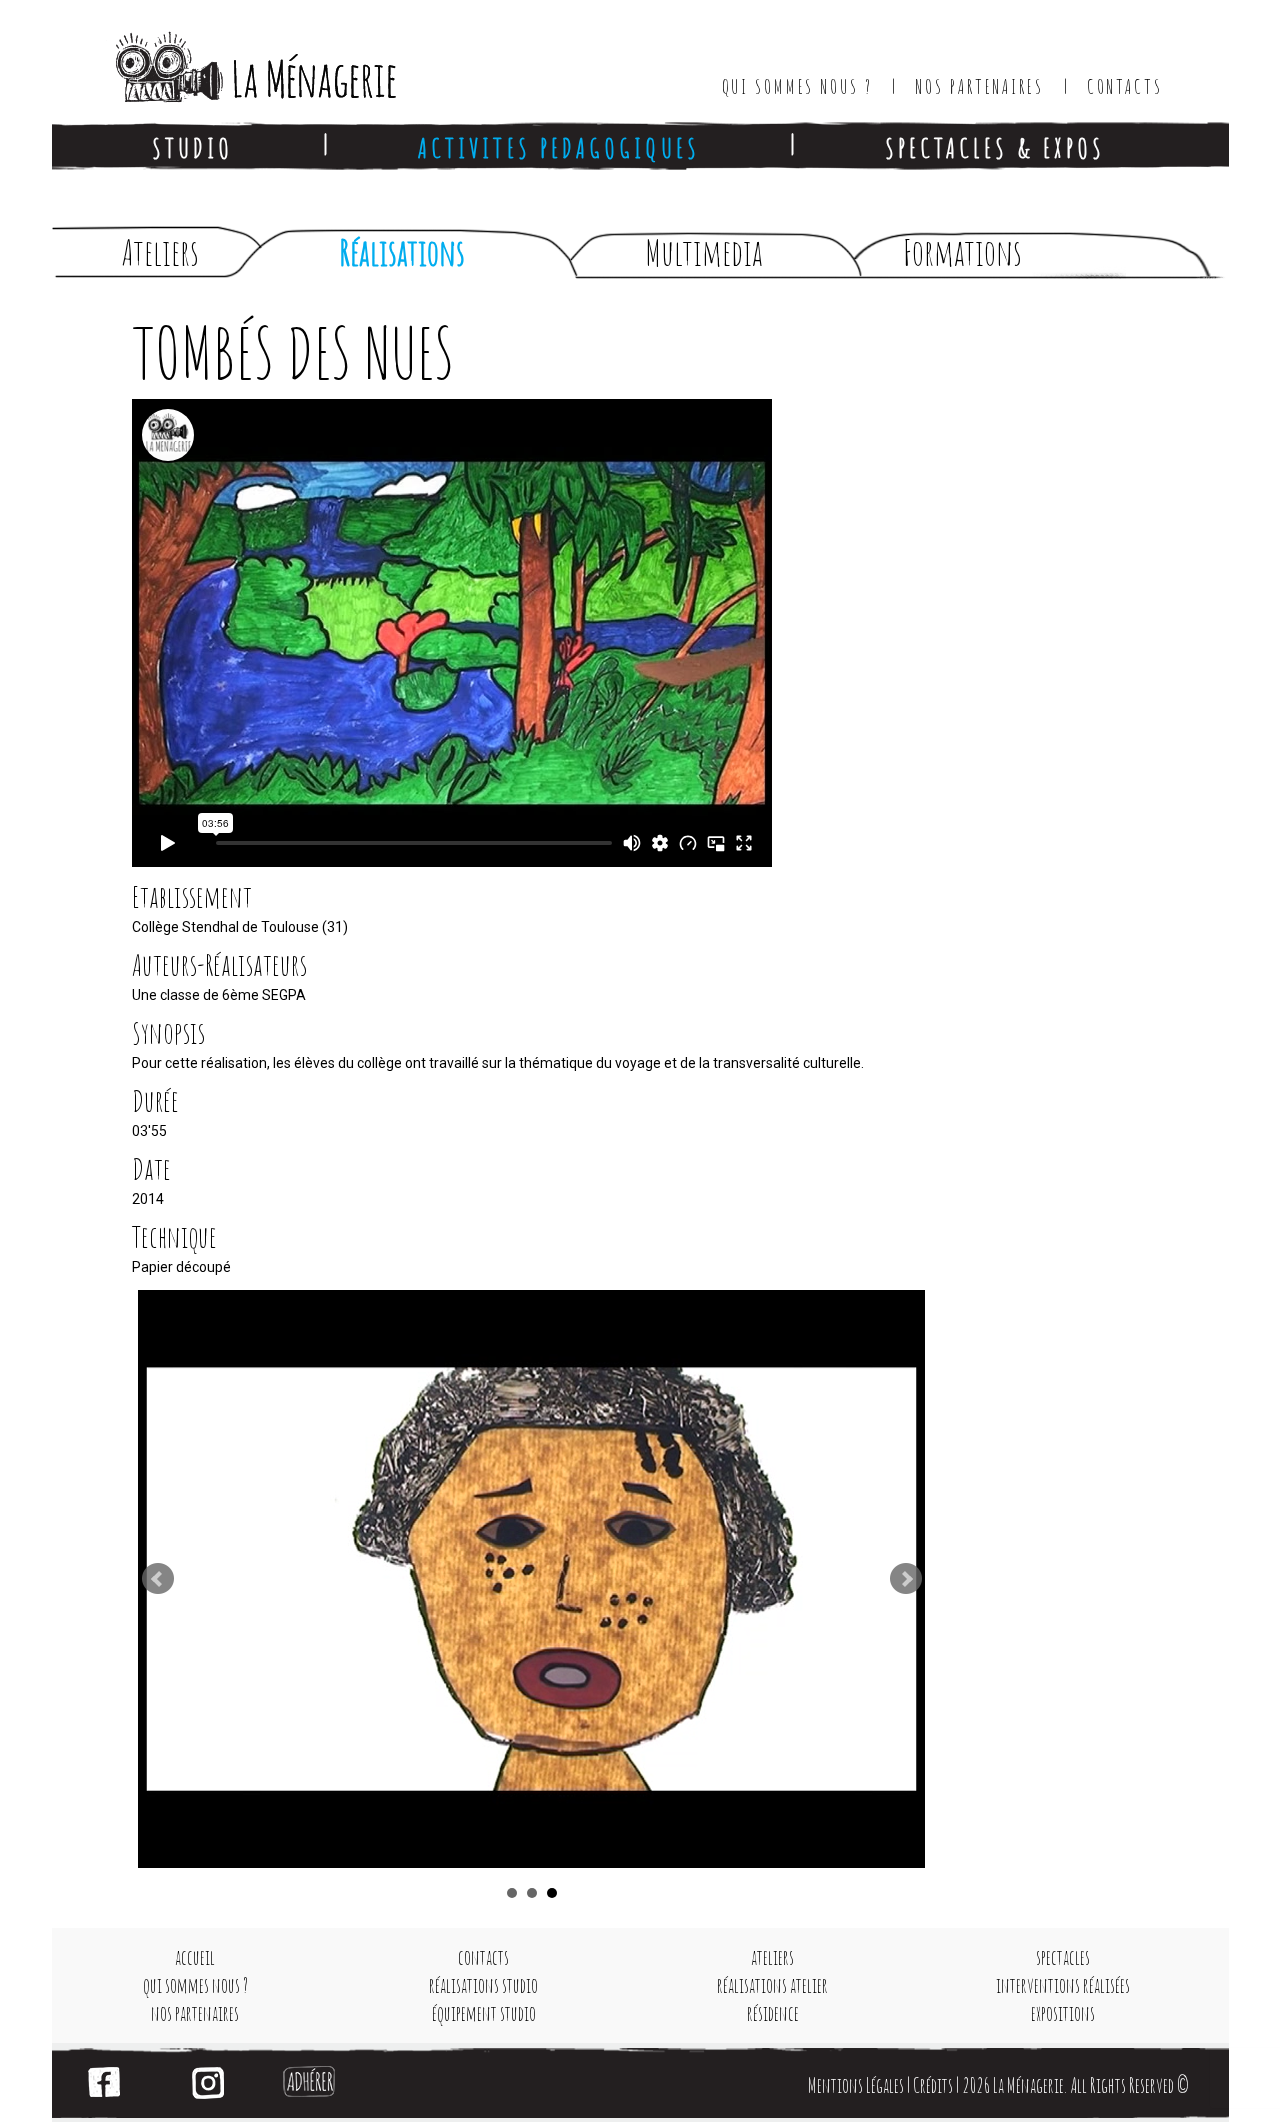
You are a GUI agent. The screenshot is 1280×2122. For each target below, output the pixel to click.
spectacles (1063, 1957)
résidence (773, 2013)
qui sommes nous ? (195, 1985)
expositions (1063, 2013)
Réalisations (402, 252)
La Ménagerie (235, 60)
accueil (195, 1957)
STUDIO (192, 147)
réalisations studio (483, 1985)
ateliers (772, 1957)
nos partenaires (195, 2013)
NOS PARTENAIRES (979, 86)
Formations (962, 252)
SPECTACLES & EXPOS (995, 147)
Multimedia (704, 252)
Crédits (933, 2085)
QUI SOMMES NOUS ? (797, 86)
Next (906, 1579)
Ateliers (160, 252)
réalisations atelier (772, 1985)
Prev (158, 1579)
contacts (483, 1957)
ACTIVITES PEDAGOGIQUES (559, 147)
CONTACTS (1125, 86)
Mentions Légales (856, 2085)
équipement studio (484, 2013)
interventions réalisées (1063, 1985)
